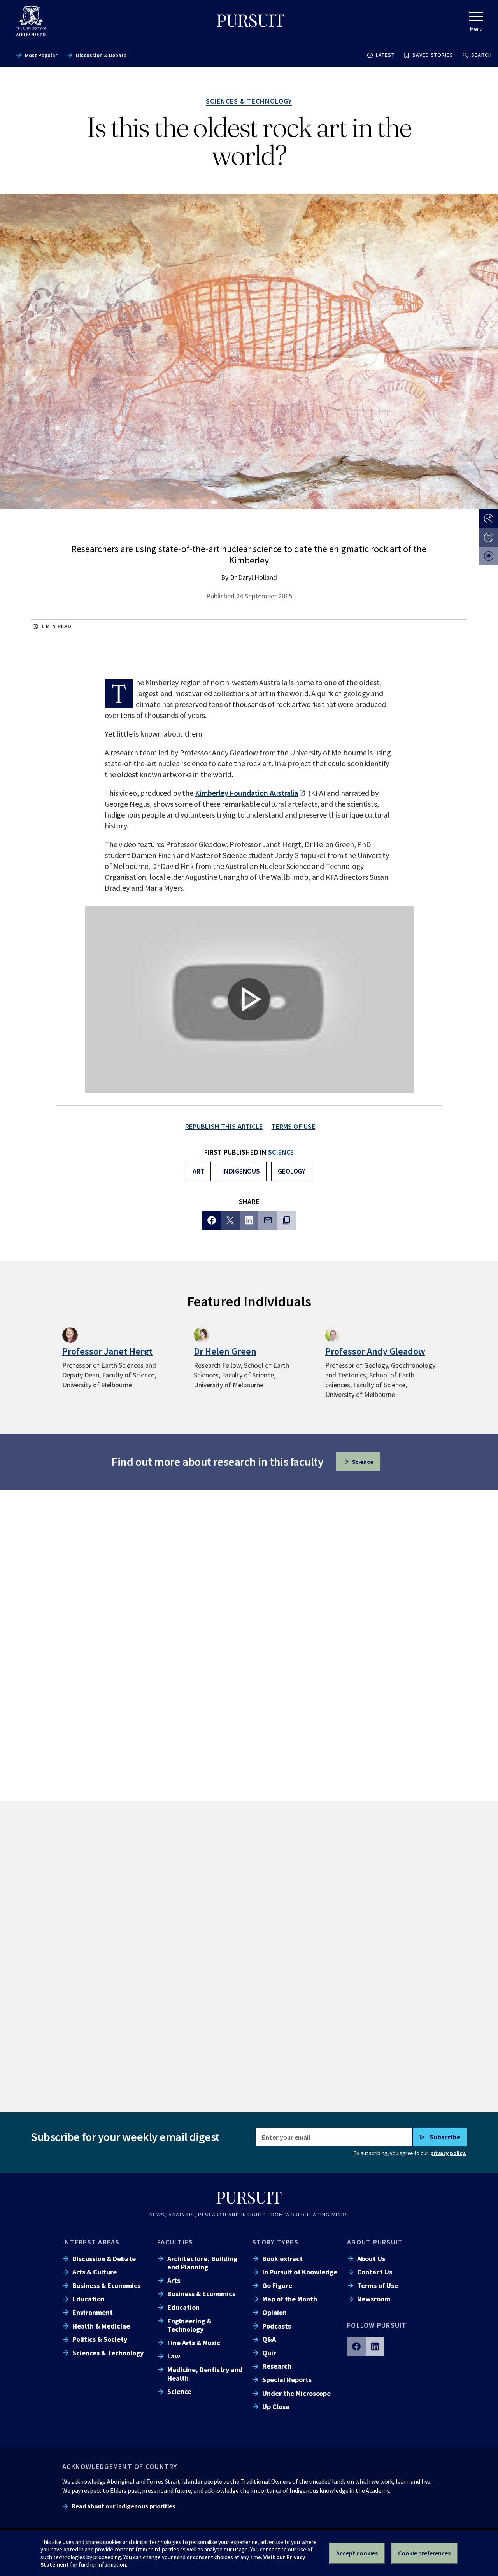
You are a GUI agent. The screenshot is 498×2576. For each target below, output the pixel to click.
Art (199, 1171)
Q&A (269, 2339)
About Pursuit (375, 2242)
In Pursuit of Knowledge (300, 2272)
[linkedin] (375, 2346)
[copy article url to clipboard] (286, 1220)
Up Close (276, 2407)
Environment (93, 2312)
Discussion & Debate (101, 55)
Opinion (274, 2312)
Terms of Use (378, 2286)
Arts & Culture (95, 2272)
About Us (371, 2259)
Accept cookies (357, 2553)
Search (481, 55)
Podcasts (277, 2326)
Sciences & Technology (108, 2353)
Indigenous (241, 1171)
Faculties (175, 2242)
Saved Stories (433, 55)
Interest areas (91, 2242)
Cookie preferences (424, 2553)
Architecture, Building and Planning (202, 2263)
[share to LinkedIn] (249, 1220)
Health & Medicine (101, 2326)
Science (281, 1152)
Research (277, 2366)
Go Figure (277, 2286)
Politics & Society (100, 2339)
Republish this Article (224, 1126)
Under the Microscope (296, 2393)
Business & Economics (106, 2286)
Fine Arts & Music (194, 2343)
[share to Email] (268, 1220)
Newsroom (374, 2299)
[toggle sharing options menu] (489, 519)
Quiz (269, 2353)
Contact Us (375, 2272)
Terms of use (294, 1126)
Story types (275, 2242)
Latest (385, 55)
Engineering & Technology (189, 2325)
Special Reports (287, 2380)
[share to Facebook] (212, 1220)
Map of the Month (290, 2299)
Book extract (282, 2259)
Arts (174, 2280)
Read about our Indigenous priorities (124, 2506)
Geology (292, 1171)
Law (174, 2356)
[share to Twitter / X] (230, 1220)
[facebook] (356, 2346)
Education (89, 2299)
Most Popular (41, 55)
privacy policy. (448, 2153)
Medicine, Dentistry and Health (205, 2374)
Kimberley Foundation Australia (247, 793)
